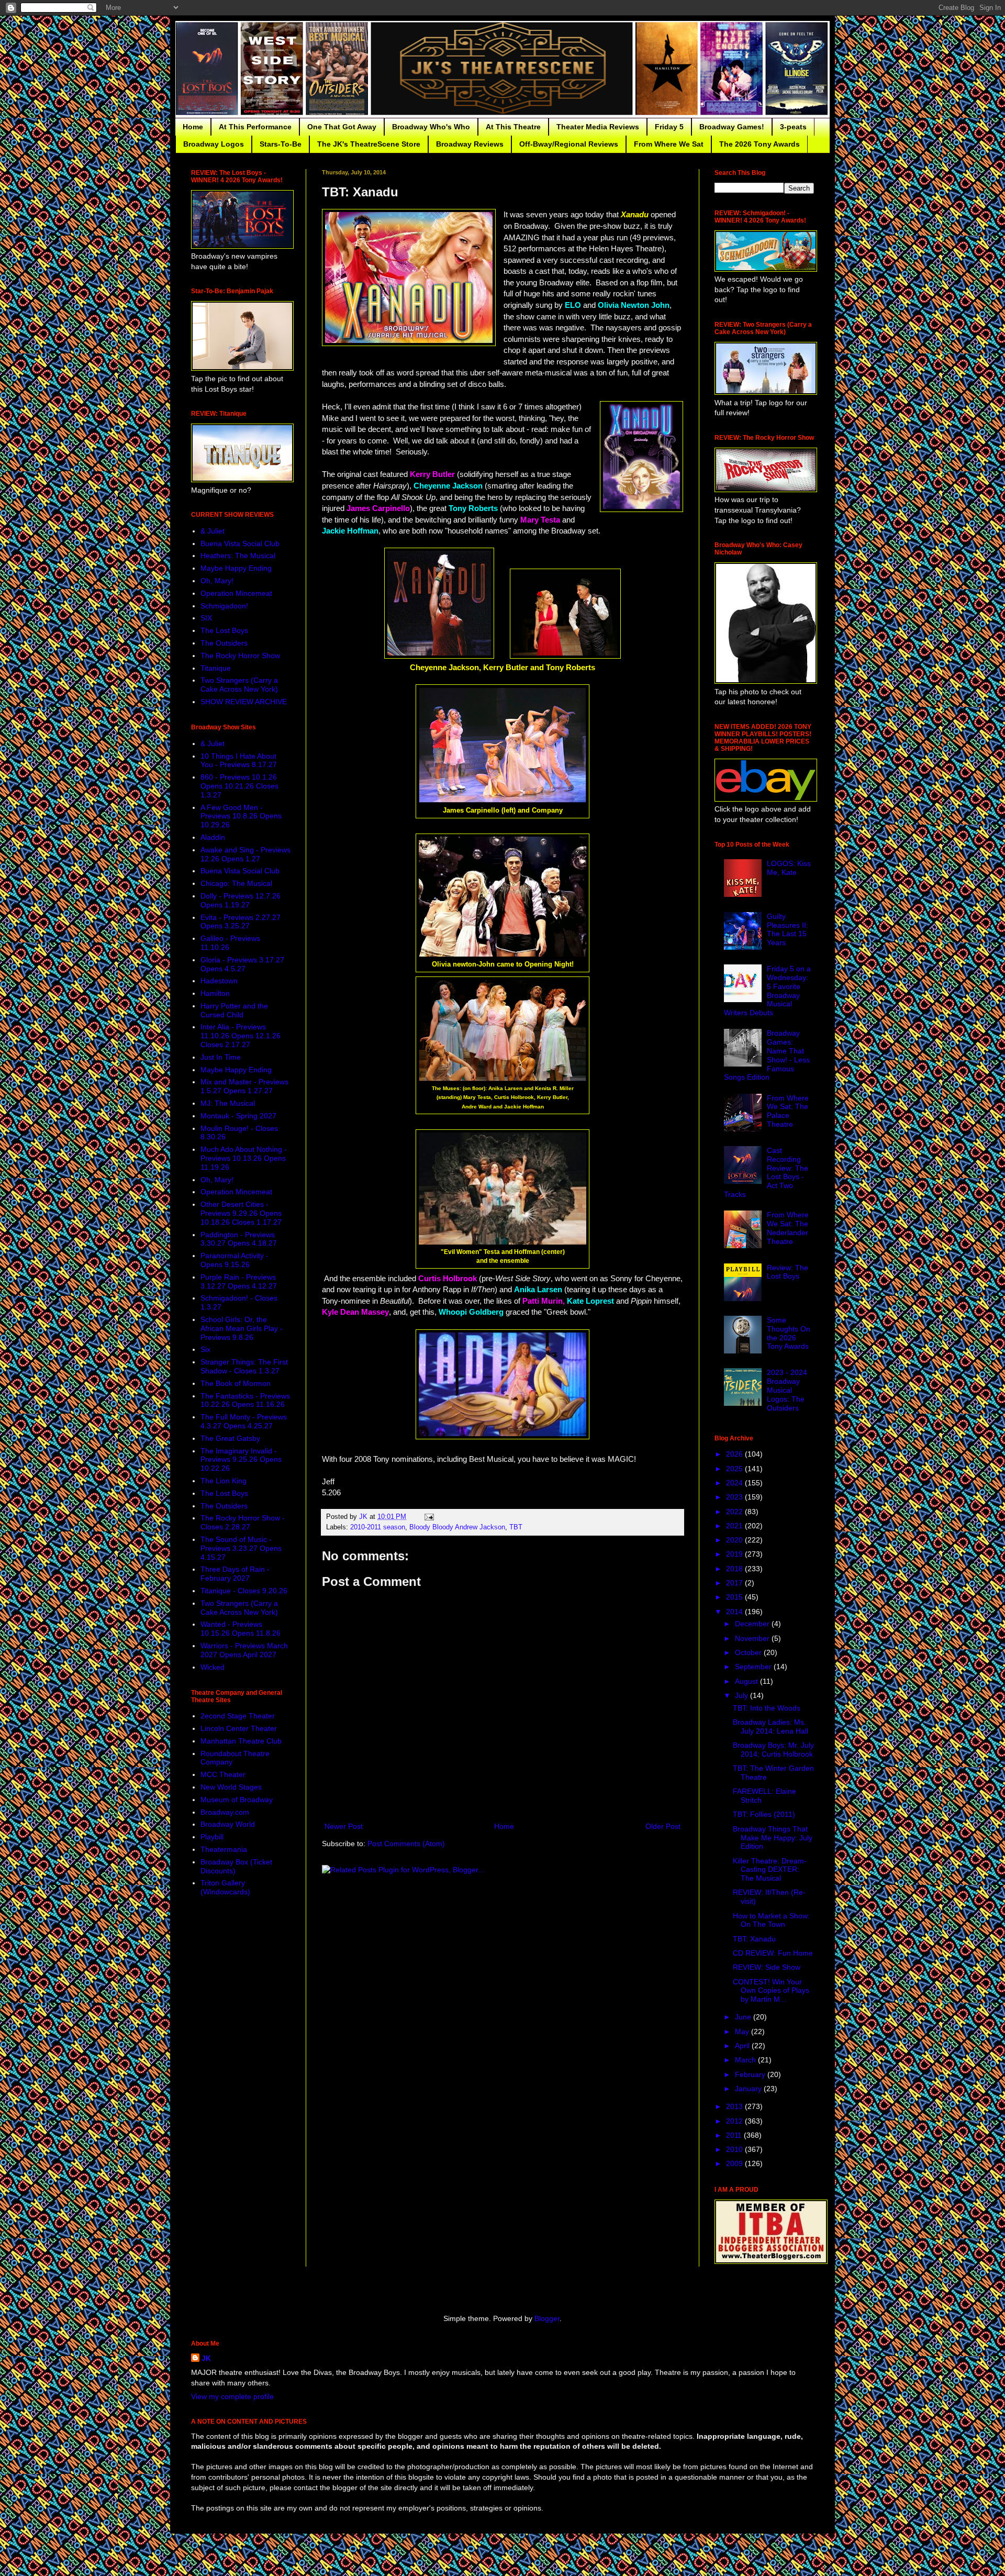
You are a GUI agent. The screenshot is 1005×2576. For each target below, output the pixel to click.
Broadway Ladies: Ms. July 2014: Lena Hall (770, 1726)
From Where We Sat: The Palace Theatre (788, 1111)
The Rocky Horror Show (240, 656)
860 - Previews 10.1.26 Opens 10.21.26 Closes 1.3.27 (239, 786)
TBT (516, 1527)
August (747, 1681)
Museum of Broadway (237, 1800)
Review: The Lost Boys (788, 1272)
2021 (735, 1526)
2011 (735, 2135)
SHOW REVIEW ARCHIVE (244, 702)
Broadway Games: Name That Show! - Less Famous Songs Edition (767, 1055)
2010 (735, 2149)
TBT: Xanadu (754, 1939)
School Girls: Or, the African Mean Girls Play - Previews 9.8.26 (242, 1328)
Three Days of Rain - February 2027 (235, 1574)
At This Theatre (513, 127)
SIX (206, 618)
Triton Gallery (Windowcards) (225, 1887)
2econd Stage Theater (238, 1716)
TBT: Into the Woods (767, 1708)
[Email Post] (429, 1517)
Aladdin (213, 837)
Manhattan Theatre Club (241, 1741)
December (753, 1624)
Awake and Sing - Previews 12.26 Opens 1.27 (245, 854)
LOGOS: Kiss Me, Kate (789, 868)
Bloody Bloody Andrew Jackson (457, 1527)
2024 (735, 1483)
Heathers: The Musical (238, 556)
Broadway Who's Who (431, 127)
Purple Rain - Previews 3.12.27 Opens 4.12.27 (239, 1281)
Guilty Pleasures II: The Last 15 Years (788, 929)
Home (193, 127)
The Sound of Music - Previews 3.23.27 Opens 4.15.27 (241, 1548)
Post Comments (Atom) (406, 1844)
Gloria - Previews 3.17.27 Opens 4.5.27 (242, 964)
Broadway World (228, 1824)
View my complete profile (232, 2396)
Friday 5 (669, 127)
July (742, 1695)
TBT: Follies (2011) (764, 1814)
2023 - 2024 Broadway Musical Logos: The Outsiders (787, 1390)
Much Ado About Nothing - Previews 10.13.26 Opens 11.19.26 (244, 1158)
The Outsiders (224, 643)
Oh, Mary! (217, 581)
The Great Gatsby (230, 1438)
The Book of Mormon (236, 1383)
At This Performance (255, 127)
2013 (735, 2106)
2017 (735, 1583)
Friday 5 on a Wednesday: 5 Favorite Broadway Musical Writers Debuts (768, 991)
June (744, 2017)
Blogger (547, 2318)
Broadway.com (225, 1812)
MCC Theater (223, 1774)
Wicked (213, 1667)
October (749, 1652)
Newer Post (344, 1826)
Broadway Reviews (470, 144)
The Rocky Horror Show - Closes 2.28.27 (243, 1522)
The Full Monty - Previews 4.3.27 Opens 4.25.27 (244, 1421)
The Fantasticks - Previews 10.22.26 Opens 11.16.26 (245, 1400)
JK (206, 2358)
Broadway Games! (732, 127)
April (743, 2046)
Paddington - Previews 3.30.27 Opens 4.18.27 (239, 1239)
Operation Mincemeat (236, 593)
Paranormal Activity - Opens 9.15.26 (234, 1260)
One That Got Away (342, 127)
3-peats (793, 127)
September (754, 1667)
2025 (735, 1469)
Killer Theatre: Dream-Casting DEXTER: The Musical (770, 1870)
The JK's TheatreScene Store (369, 144)
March (746, 2060)
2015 (735, 1597)
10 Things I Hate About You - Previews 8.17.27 (239, 760)
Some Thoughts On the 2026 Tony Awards (789, 1333)
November (753, 1638)
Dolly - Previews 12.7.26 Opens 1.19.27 (241, 900)
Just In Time (221, 1057)
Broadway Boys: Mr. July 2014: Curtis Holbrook (773, 1750)
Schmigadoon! (224, 606)
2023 (735, 1497)
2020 (735, 1540)
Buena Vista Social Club (240, 543)
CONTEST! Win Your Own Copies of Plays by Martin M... (771, 1991)
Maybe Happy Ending (236, 568)
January (749, 2089)
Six (205, 1349)
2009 (735, 2163)
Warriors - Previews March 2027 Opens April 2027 (244, 1650)
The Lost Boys (224, 630)
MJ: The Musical (228, 1103)
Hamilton (215, 993)
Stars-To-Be (281, 144)
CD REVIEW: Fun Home (773, 1953)
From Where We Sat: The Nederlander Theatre (788, 1228)
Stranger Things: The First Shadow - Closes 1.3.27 (244, 1366)
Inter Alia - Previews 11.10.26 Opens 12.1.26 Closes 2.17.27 (241, 1036)
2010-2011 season (378, 1527)
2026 (735, 1454)
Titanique (216, 668)
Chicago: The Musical (236, 883)
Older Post (663, 1826)
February (751, 2074)
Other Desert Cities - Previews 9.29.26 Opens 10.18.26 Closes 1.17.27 (241, 1213)
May (743, 2031)
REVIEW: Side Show (767, 1967)
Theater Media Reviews (598, 127)
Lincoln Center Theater (239, 1728)
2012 (735, 2121)
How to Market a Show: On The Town (771, 1920)
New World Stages (231, 1787)
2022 (735, 1512)
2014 (735, 1612)
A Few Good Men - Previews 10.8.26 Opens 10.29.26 (241, 816)
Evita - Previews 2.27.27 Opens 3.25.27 (241, 922)
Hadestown (219, 981)
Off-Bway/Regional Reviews (569, 144)
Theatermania (224, 1849)
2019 (735, 1554)
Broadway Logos (214, 144)
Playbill (212, 1837)
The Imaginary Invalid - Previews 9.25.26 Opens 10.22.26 (241, 1460)
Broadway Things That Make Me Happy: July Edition (773, 1838)
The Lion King (224, 1481)
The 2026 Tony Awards (760, 144)
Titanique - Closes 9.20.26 (244, 1591)
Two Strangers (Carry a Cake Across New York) (239, 685)
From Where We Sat (669, 144)
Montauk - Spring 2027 (238, 1116)
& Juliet (213, 531)
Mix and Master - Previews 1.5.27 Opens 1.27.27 (244, 1086)
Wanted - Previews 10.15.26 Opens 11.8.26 (241, 1629)
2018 (735, 1569)
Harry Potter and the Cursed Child (234, 1010)
